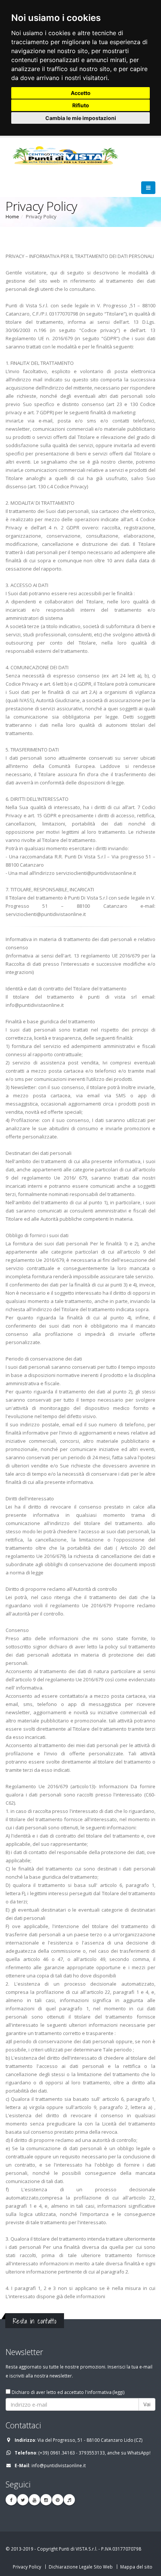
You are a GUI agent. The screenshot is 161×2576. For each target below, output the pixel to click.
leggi (119, 2392)
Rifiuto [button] (81, 105)
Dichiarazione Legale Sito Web (81, 2567)
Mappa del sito (136, 2567)
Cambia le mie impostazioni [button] (81, 118)
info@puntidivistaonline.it (59, 2465)
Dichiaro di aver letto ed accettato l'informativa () (68, 2392)
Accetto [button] (81, 93)
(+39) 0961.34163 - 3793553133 (72, 2453)
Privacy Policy (27, 2567)
